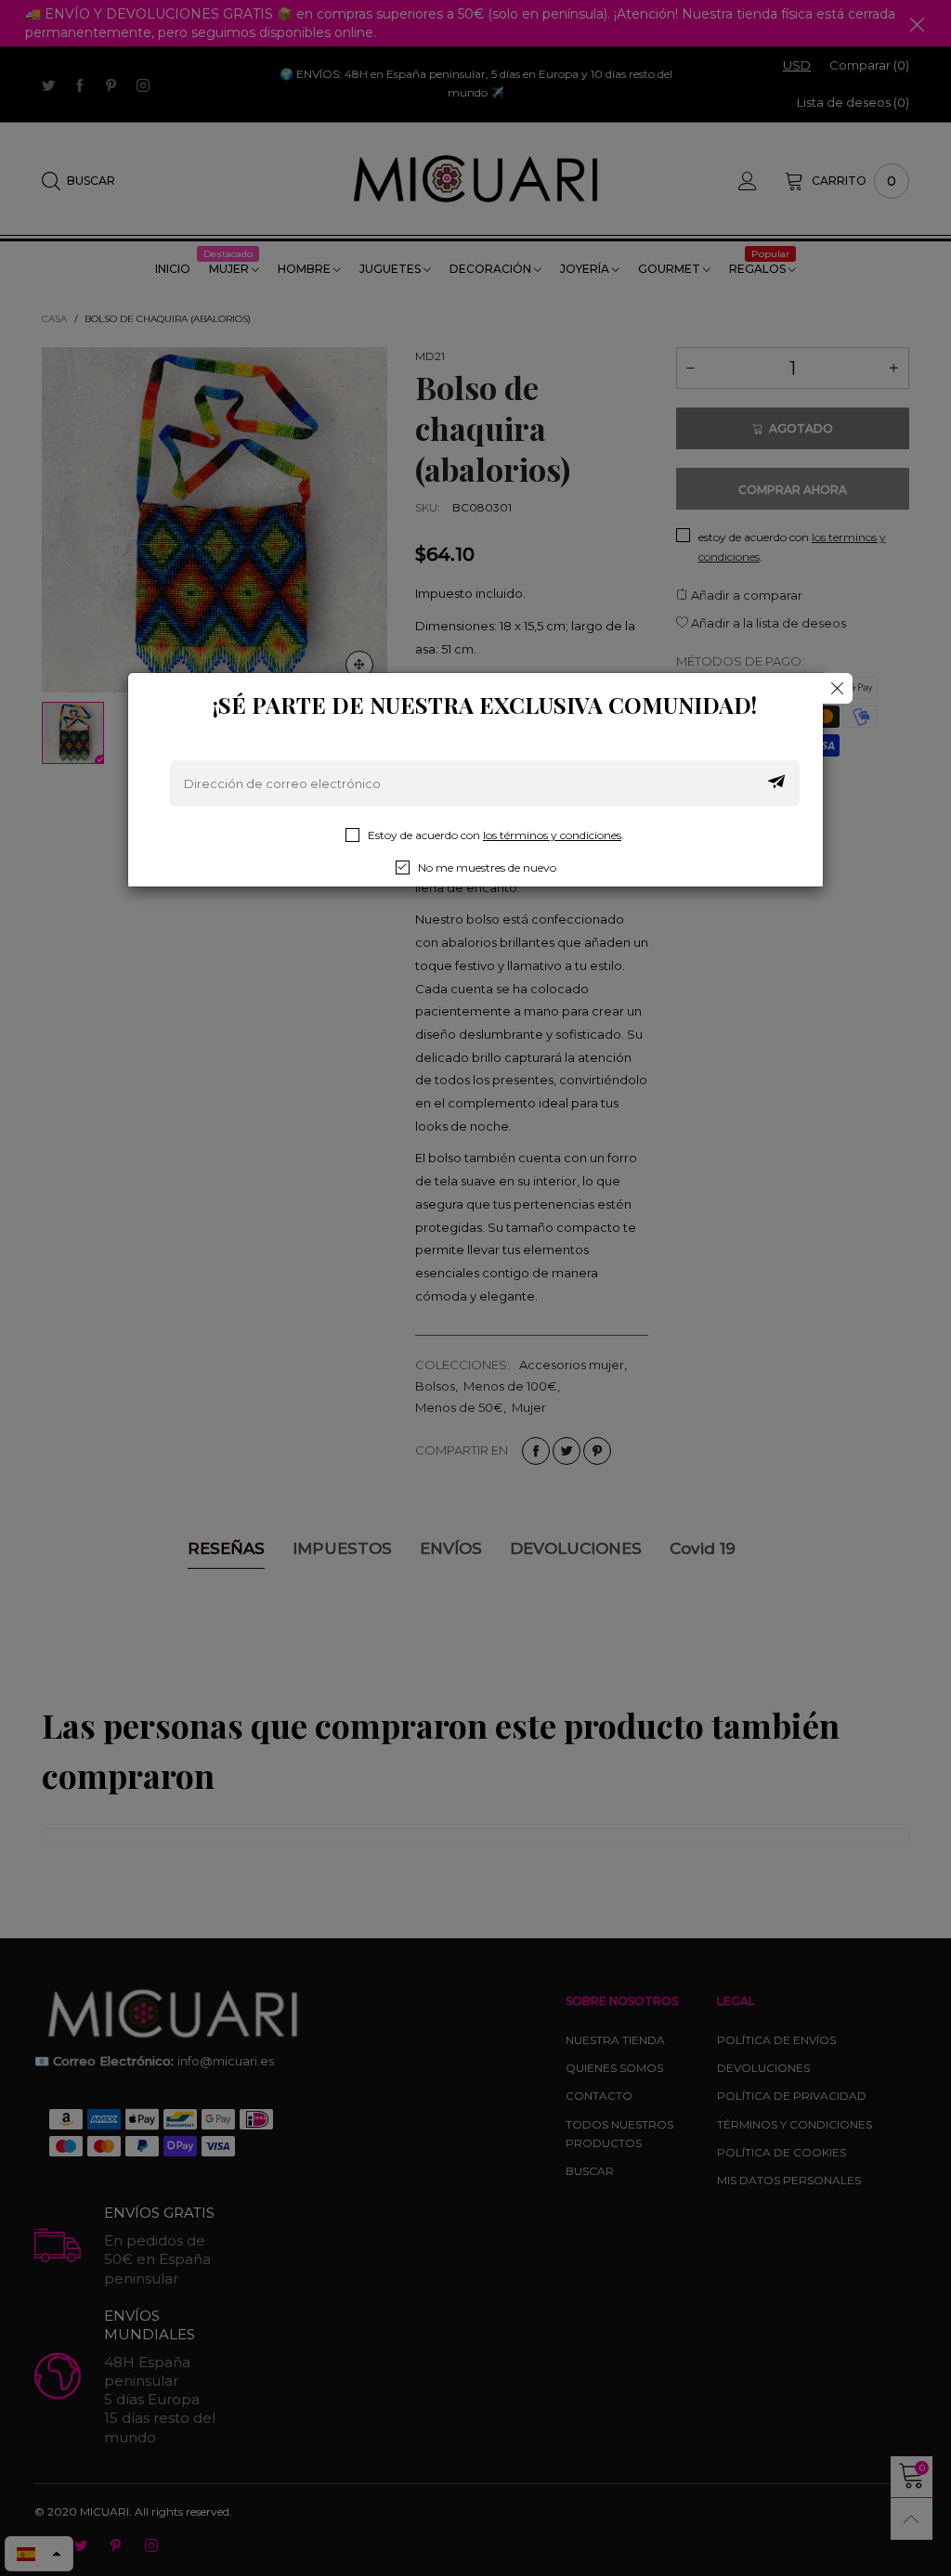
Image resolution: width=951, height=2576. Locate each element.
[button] (776, 783)
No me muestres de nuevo (487, 867)
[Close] (837, 688)
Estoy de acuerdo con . (496, 835)
